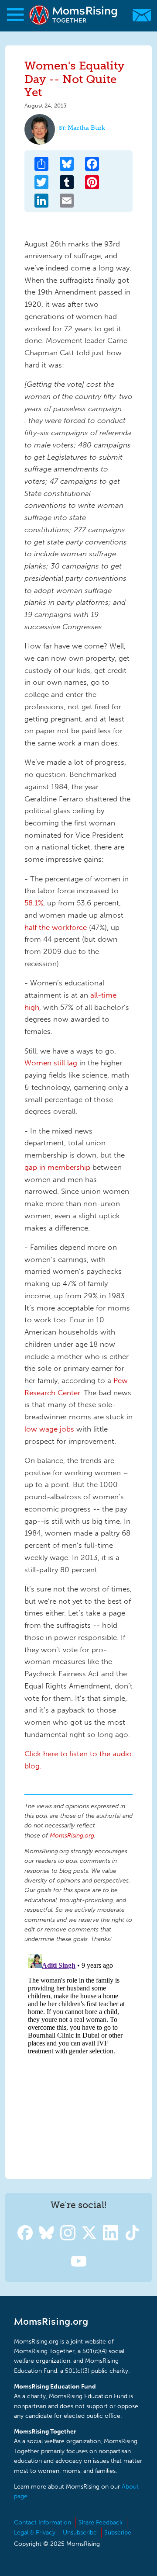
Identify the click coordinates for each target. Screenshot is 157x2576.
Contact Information (43, 2522)
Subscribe (118, 2533)
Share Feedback (101, 2522)
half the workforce (56, 927)
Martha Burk (86, 128)
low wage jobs (49, 1429)
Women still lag (51, 1063)
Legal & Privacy (35, 2533)
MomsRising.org (74, 15)
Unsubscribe (80, 2533)
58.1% (34, 903)
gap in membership (57, 1167)
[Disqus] (78, 2059)
